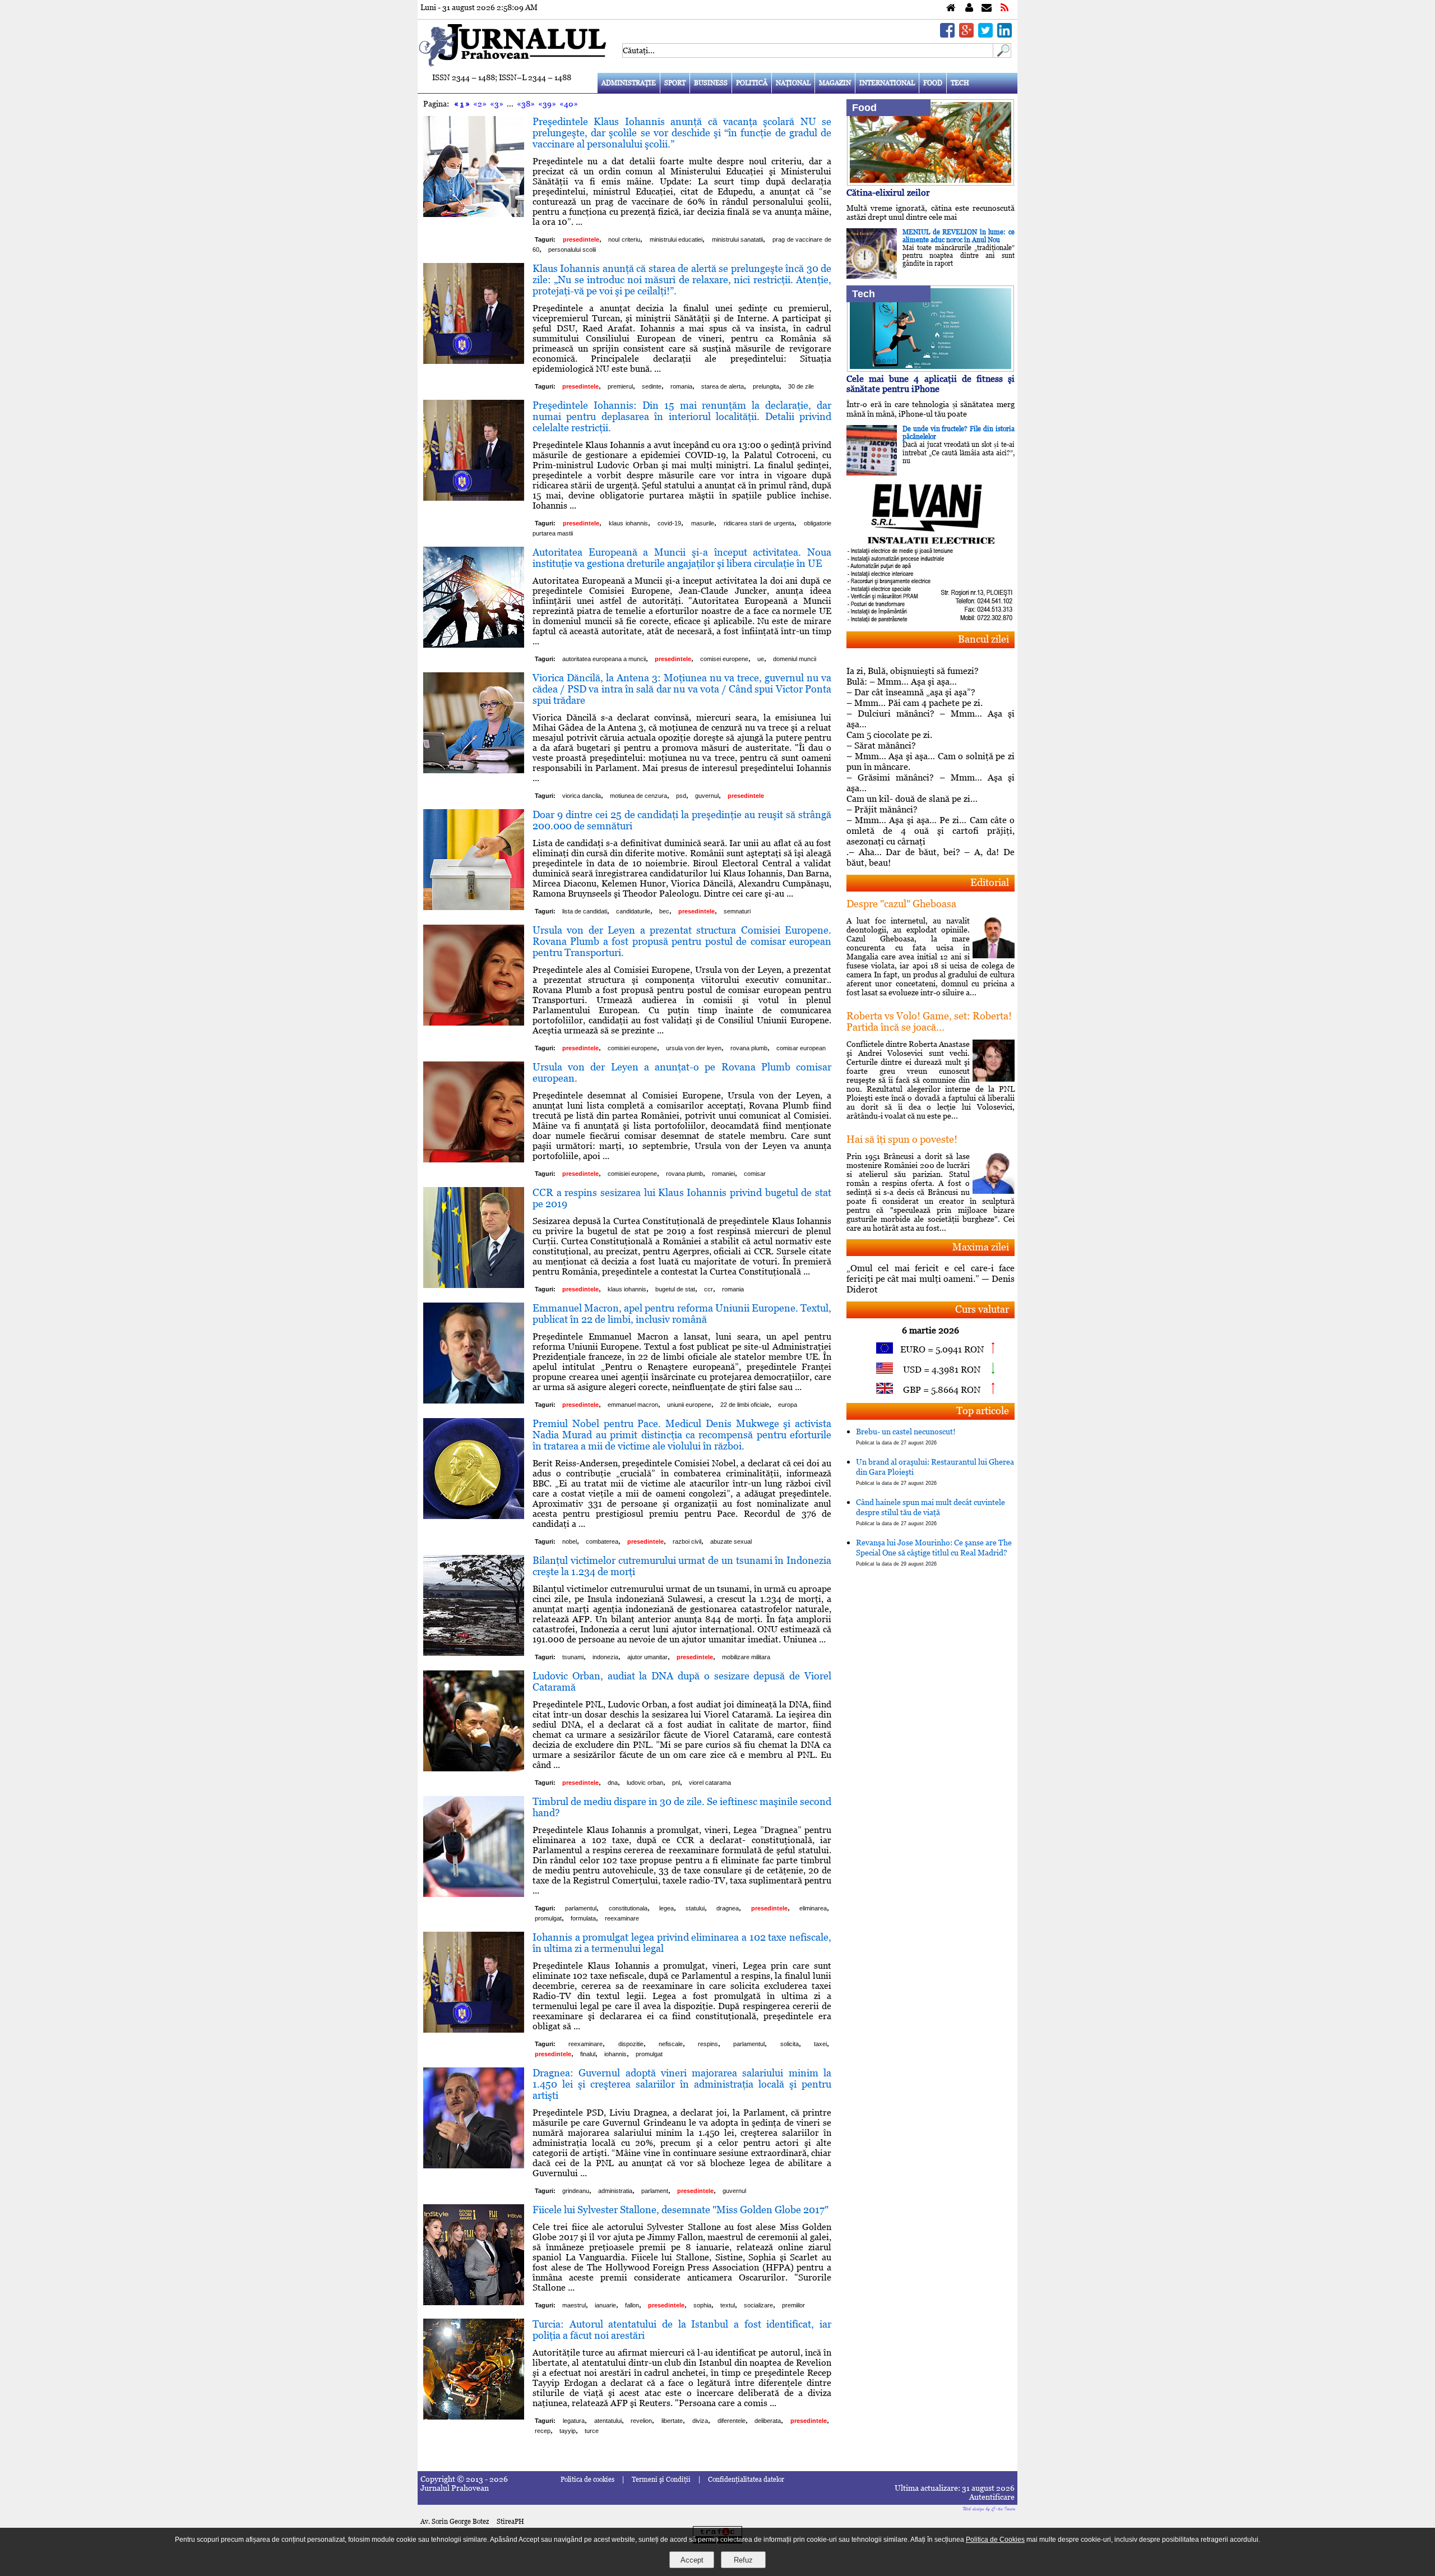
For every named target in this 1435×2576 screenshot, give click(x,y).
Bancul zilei (983, 639)
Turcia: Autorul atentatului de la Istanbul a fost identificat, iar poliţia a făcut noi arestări (682, 2330)
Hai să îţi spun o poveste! (902, 1139)
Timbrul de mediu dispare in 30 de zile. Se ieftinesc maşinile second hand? (682, 1807)
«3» (497, 104)
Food (933, 83)
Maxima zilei (981, 1247)
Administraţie (629, 83)
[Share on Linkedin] (1004, 34)
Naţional (793, 83)
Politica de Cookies (995, 2540)
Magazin (835, 83)
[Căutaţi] (1002, 55)
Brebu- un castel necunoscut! (906, 1436)
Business (711, 83)
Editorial (990, 882)
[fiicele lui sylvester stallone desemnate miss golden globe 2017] (474, 2302)
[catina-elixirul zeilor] (931, 183)
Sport (675, 83)
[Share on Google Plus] (966, 34)
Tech (960, 83)
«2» (480, 104)
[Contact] (987, 8)
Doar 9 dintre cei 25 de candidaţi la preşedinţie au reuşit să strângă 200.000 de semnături (682, 820)
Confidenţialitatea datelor (746, 2480)
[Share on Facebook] (947, 34)
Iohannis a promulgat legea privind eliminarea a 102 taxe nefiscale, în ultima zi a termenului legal (682, 1943)
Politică (752, 83)
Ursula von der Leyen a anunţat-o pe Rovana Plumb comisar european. (682, 1072)
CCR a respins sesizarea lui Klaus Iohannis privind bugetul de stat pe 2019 (682, 1198)
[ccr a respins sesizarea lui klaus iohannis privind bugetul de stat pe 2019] (474, 1285)
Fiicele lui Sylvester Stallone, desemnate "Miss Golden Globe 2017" (681, 2210)
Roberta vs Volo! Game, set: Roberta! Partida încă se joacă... (929, 1021)
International (887, 83)
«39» (547, 104)
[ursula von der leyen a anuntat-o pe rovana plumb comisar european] (474, 1159)
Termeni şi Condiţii (661, 2480)
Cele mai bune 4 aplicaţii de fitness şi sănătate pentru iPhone (931, 384)
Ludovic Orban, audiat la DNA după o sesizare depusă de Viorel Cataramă (682, 1681)
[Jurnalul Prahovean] (951, 8)
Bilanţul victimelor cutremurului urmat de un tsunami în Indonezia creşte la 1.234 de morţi (682, 1566)
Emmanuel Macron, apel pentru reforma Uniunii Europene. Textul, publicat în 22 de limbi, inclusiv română (682, 1314)
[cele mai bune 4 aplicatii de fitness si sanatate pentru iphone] (931, 369)
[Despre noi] (969, 8)
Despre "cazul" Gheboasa (901, 904)
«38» (526, 104)
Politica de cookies (587, 2480)
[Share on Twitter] (985, 34)
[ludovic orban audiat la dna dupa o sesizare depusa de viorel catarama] (474, 1768)
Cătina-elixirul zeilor (888, 193)
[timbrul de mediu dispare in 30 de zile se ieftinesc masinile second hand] (474, 1894)
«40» (569, 104)
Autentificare (992, 2497)
